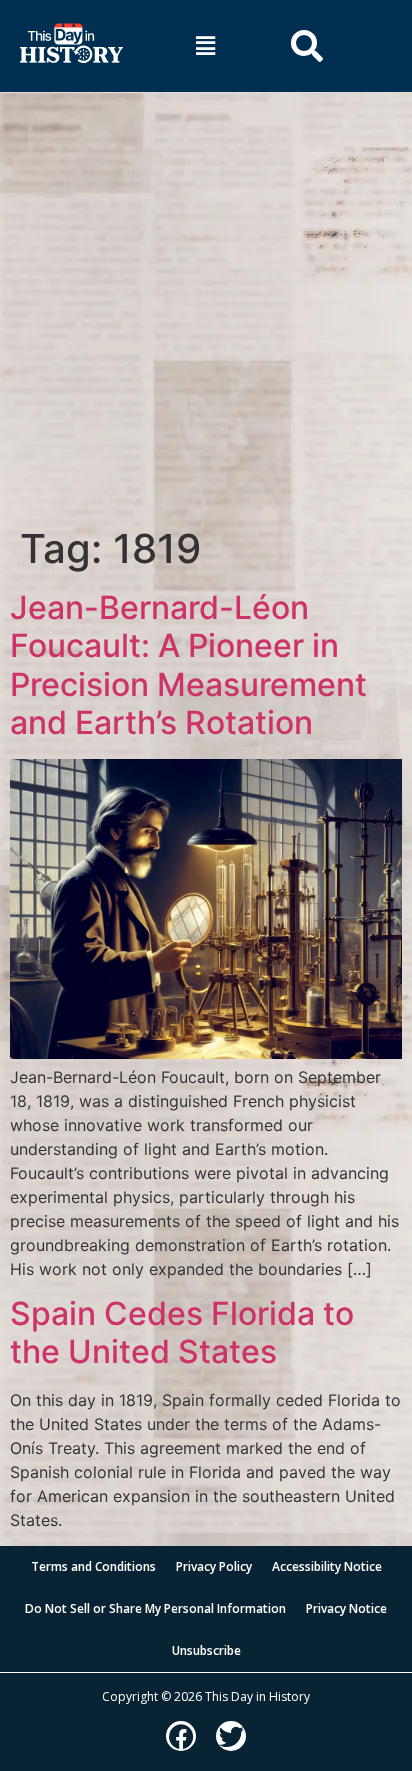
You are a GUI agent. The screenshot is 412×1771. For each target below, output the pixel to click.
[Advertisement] (206, 309)
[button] (206, 45)
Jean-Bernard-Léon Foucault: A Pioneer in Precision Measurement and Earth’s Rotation (188, 665)
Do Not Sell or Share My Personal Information (155, 1608)
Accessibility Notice (327, 1566)
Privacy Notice (346, 1608)
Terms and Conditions (93, 1566)
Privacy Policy (214, 1566)
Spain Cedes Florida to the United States (182, 1332)
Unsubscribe (206, 1650)
